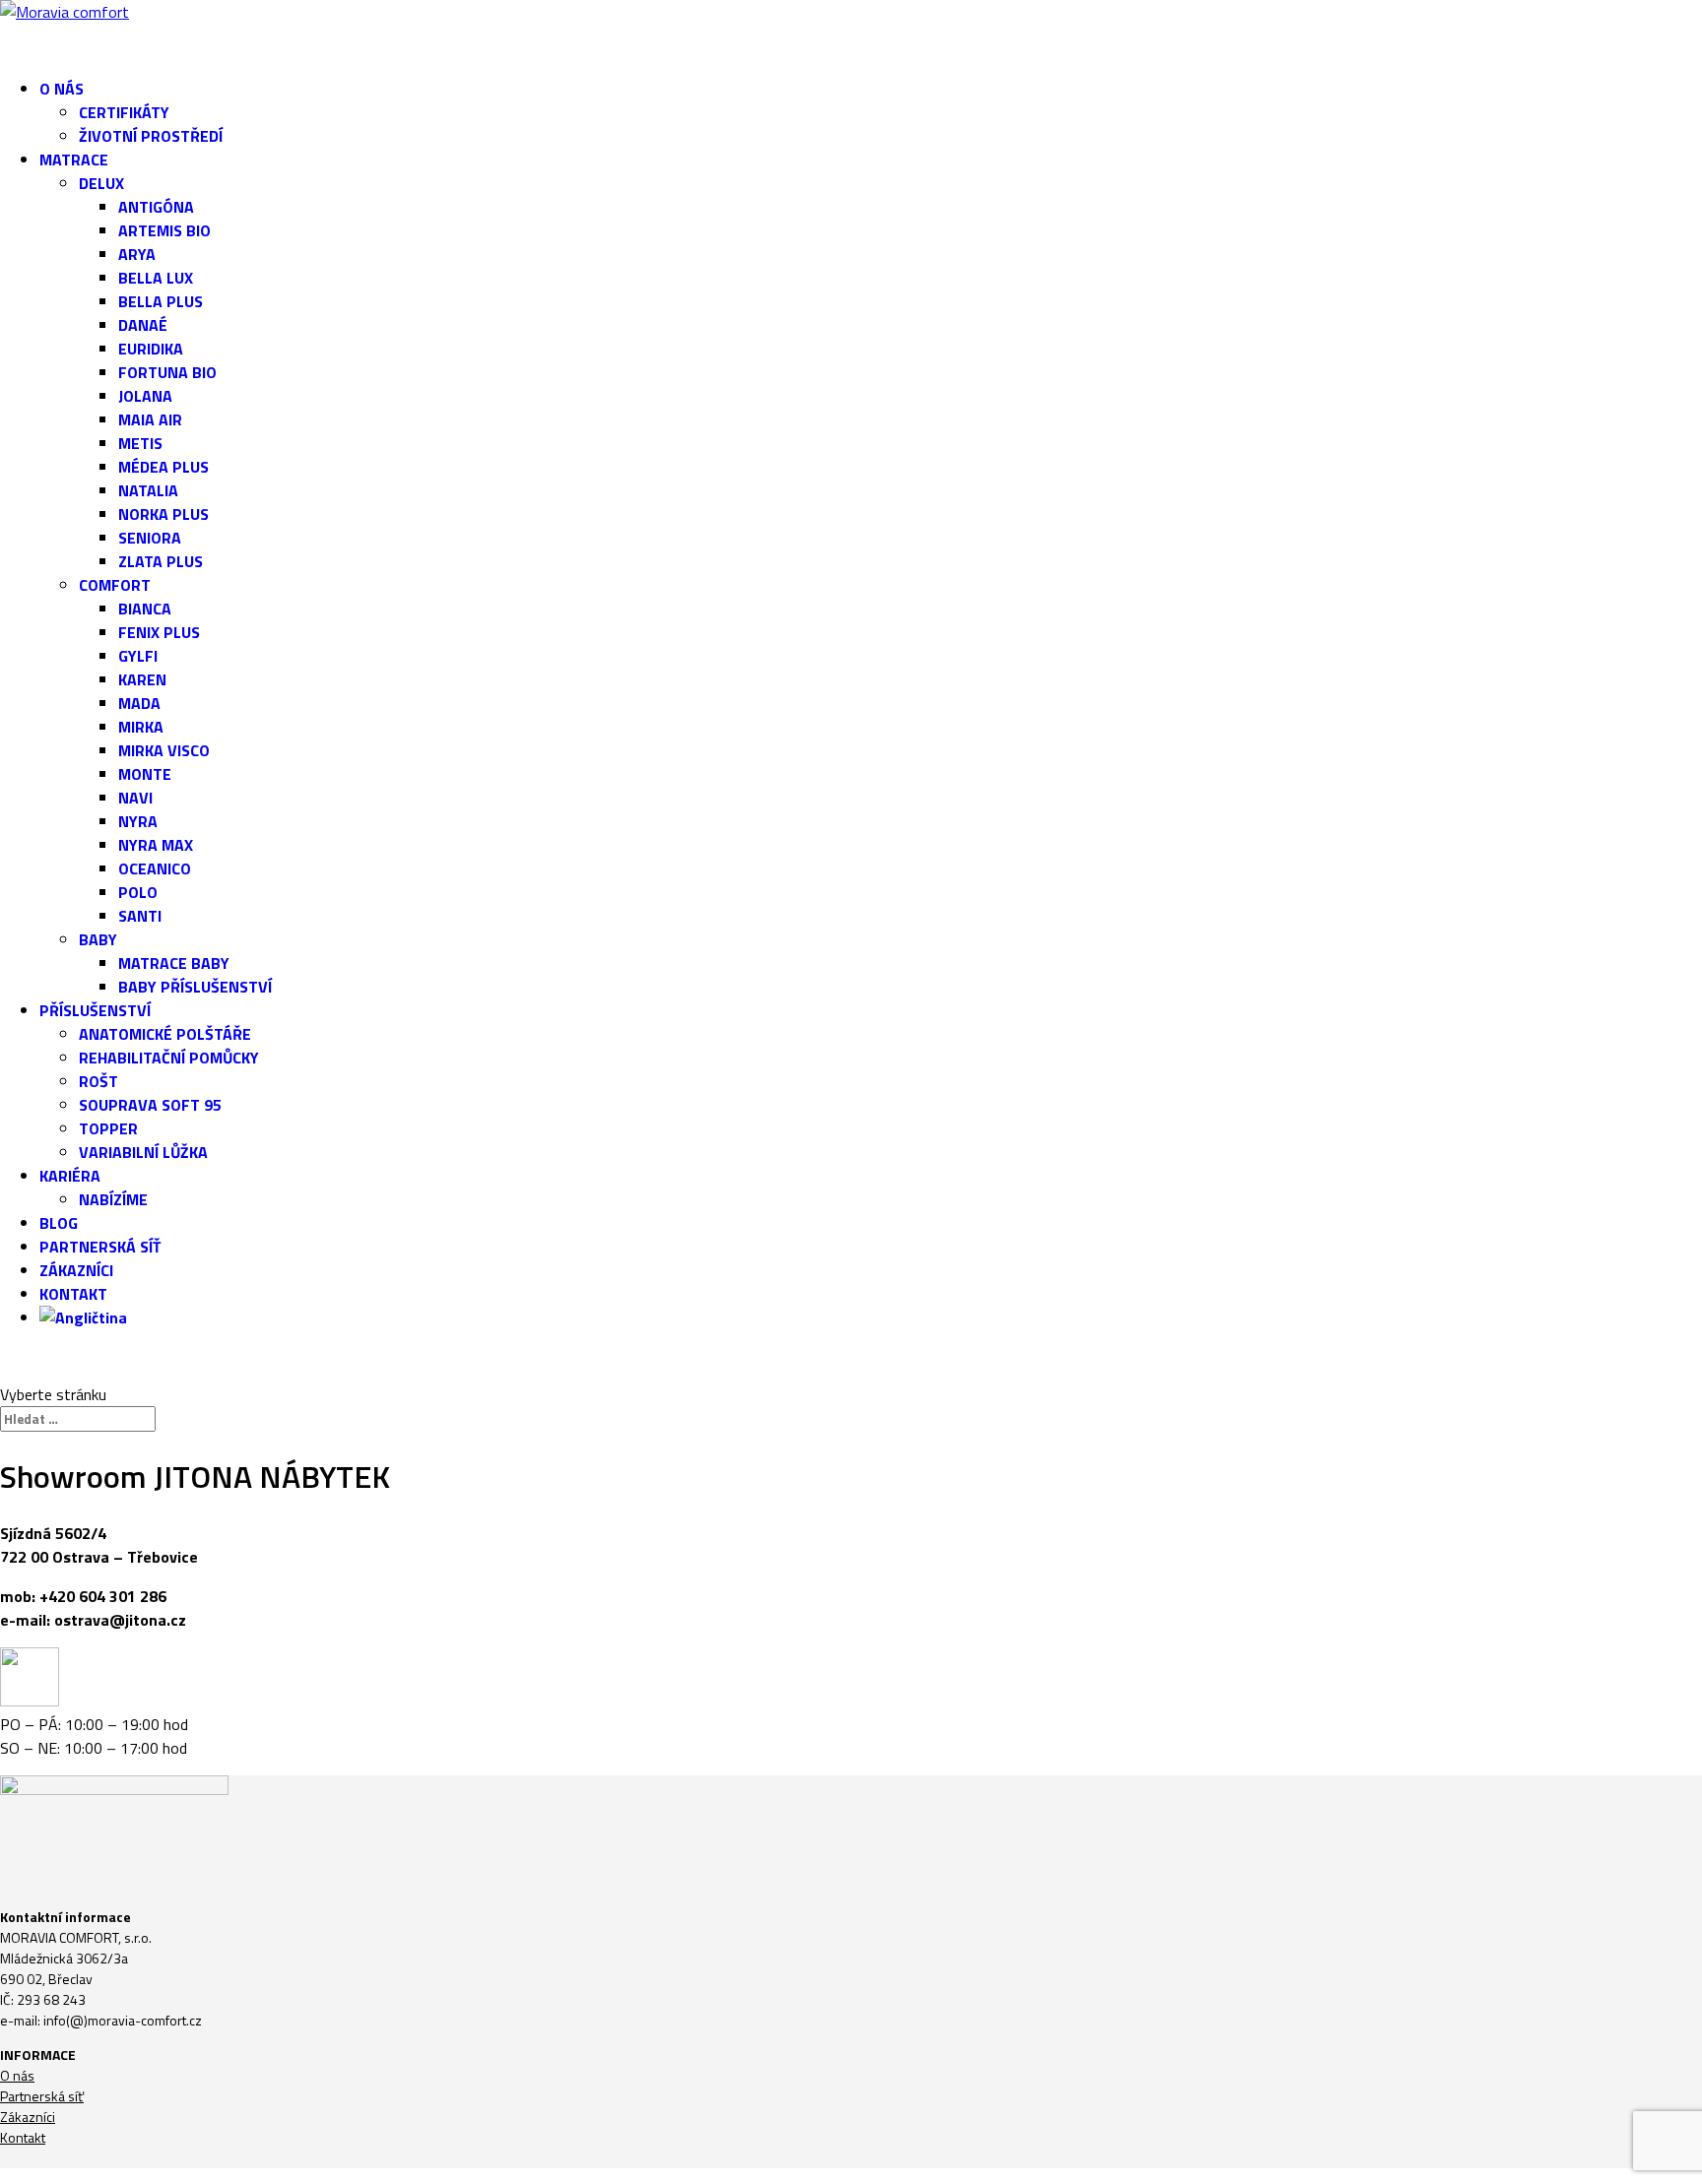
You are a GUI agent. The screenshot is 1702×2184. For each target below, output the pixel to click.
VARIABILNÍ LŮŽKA (143, 1152)
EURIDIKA (151, 349)
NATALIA (148, 490)
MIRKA (141, 727)
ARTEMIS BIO (164, 230)
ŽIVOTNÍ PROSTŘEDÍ (151, 136)
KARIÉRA (70, 1176)
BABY (98, 939)
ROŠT (98, 1081)
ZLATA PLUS (161, 561)
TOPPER (108, 1128)
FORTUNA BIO (167, 372)
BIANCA (145, 609)
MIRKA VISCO (164, 750)
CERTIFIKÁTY (124, 112)
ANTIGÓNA (156, 207)
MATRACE (74, 160)
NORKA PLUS (164, 514)
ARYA (137, 254)
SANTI (140, 916)
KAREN (142, 679)
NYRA (138, 821)
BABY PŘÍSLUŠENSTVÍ (195, 987)
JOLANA (145, 396)
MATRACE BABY (174, 963)
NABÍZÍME (113, 1199)
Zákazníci (28, 2117)
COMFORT (115, 585)
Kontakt (23, 2137)
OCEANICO (155, 868)
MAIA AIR (150, 419)
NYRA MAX (156, 845)
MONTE (145, 774)
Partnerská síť (42, 2096)
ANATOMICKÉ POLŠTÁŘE (165, 1034)
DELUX (101, 183)
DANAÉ (143, 325)
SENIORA (150, 538)
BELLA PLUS (161, 301)
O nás (17, 2075)
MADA (139, 703)
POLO (138, 892)
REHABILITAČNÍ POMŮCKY (169, 1058)
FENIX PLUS (159, 632)
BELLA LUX (156, 278)
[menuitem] (871, 1336)
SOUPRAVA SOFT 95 (150, 1105)
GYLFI (138, 656)
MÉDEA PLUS (164, 467)
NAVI (135, 798)
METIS (140, 443)
